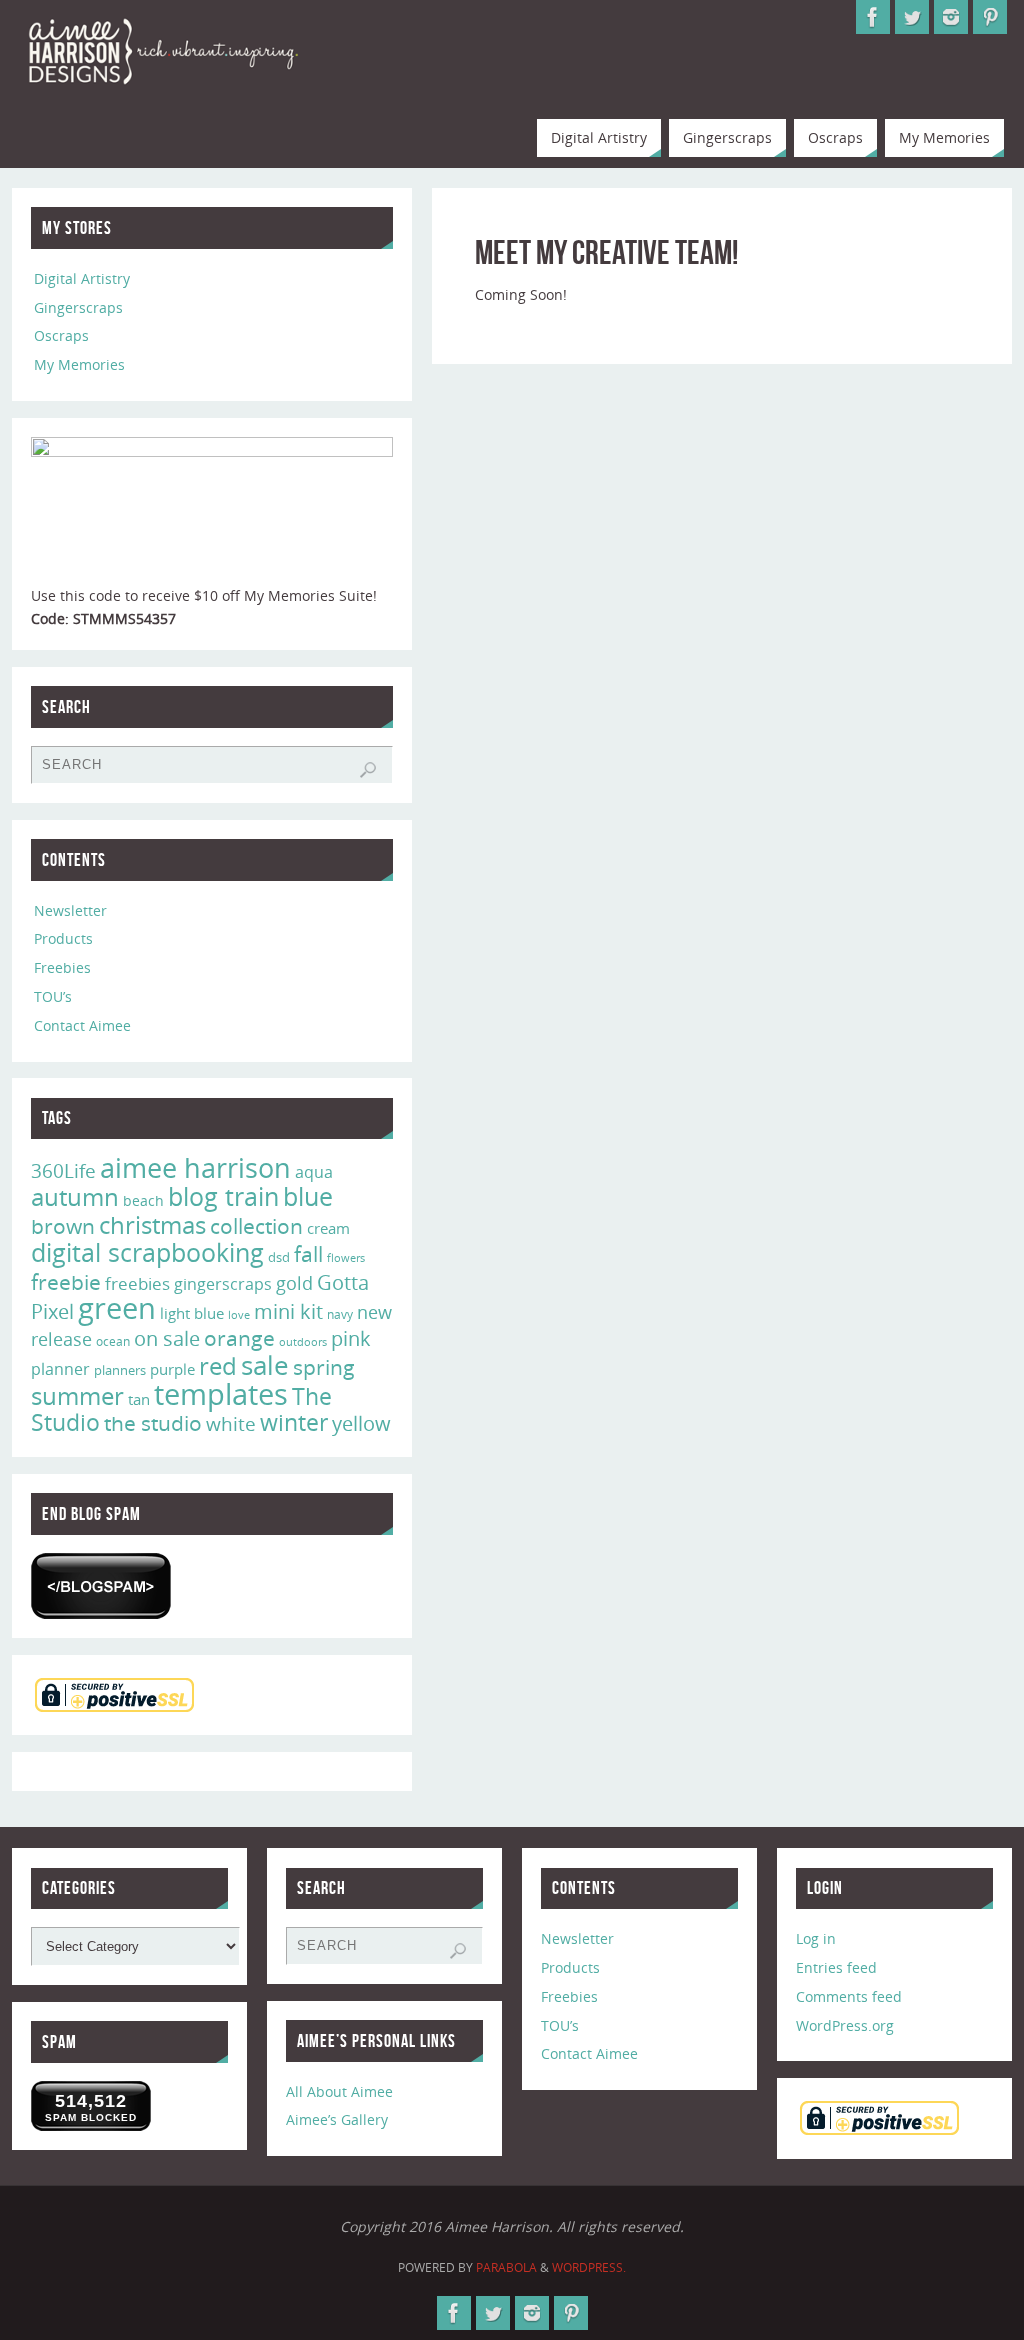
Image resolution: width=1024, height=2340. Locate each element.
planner (60, 1369)
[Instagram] (951, 17)
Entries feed (836, 1967)
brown (63, 1225)
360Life (63, 1171)
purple (172, 1369)
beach (143, 1200)
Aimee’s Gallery (337, 2119)
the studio (153, 1423)
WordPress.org (845, 2025)
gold (294, 1283)
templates (221, 1394)
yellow (361, 1423)
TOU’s (53, 996)
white (231, 1424)
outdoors (303, 1341)
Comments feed (849, 1996)
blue (308, 1196)
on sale (167, 1338)
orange (239, 1338)
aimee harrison (195, 1168)
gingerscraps (223, 1284)
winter (294, 1422)
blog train (223, 1196)
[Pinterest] (990, 17)
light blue (192, 1313)
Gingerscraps (78, 307)
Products (63, 938)
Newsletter (70, 910)
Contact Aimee (82, 1025)
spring (324, 1367)
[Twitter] (912, 17)
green (117, 1308)
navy (340, 1314)
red (218, 1365)
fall (308, 1253)
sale (265, 1365)
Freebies (62, 967)
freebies (137, 1283)
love (239, 1314)
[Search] (368, 770)
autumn (75, 1197)
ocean (113, 1341)
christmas (152, 1224)
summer (77, 1396)
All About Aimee (339, 2091)
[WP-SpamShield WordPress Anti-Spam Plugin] (101, 1586)
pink (351, 1338)
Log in (816, 1938)
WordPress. (589, 2267)
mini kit (288, 1311)
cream (328, 1228)
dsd (279, 1257)
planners (120, 1370)
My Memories (79, 364)
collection (256, 1226)
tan (139, 1399)
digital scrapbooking (147, 1252)
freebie (66, 1281)
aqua (314, 1172)
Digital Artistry (82, 278)
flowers (346, 1258)
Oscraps (61, 335)
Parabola (506, 2267)
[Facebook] (873, 17)
